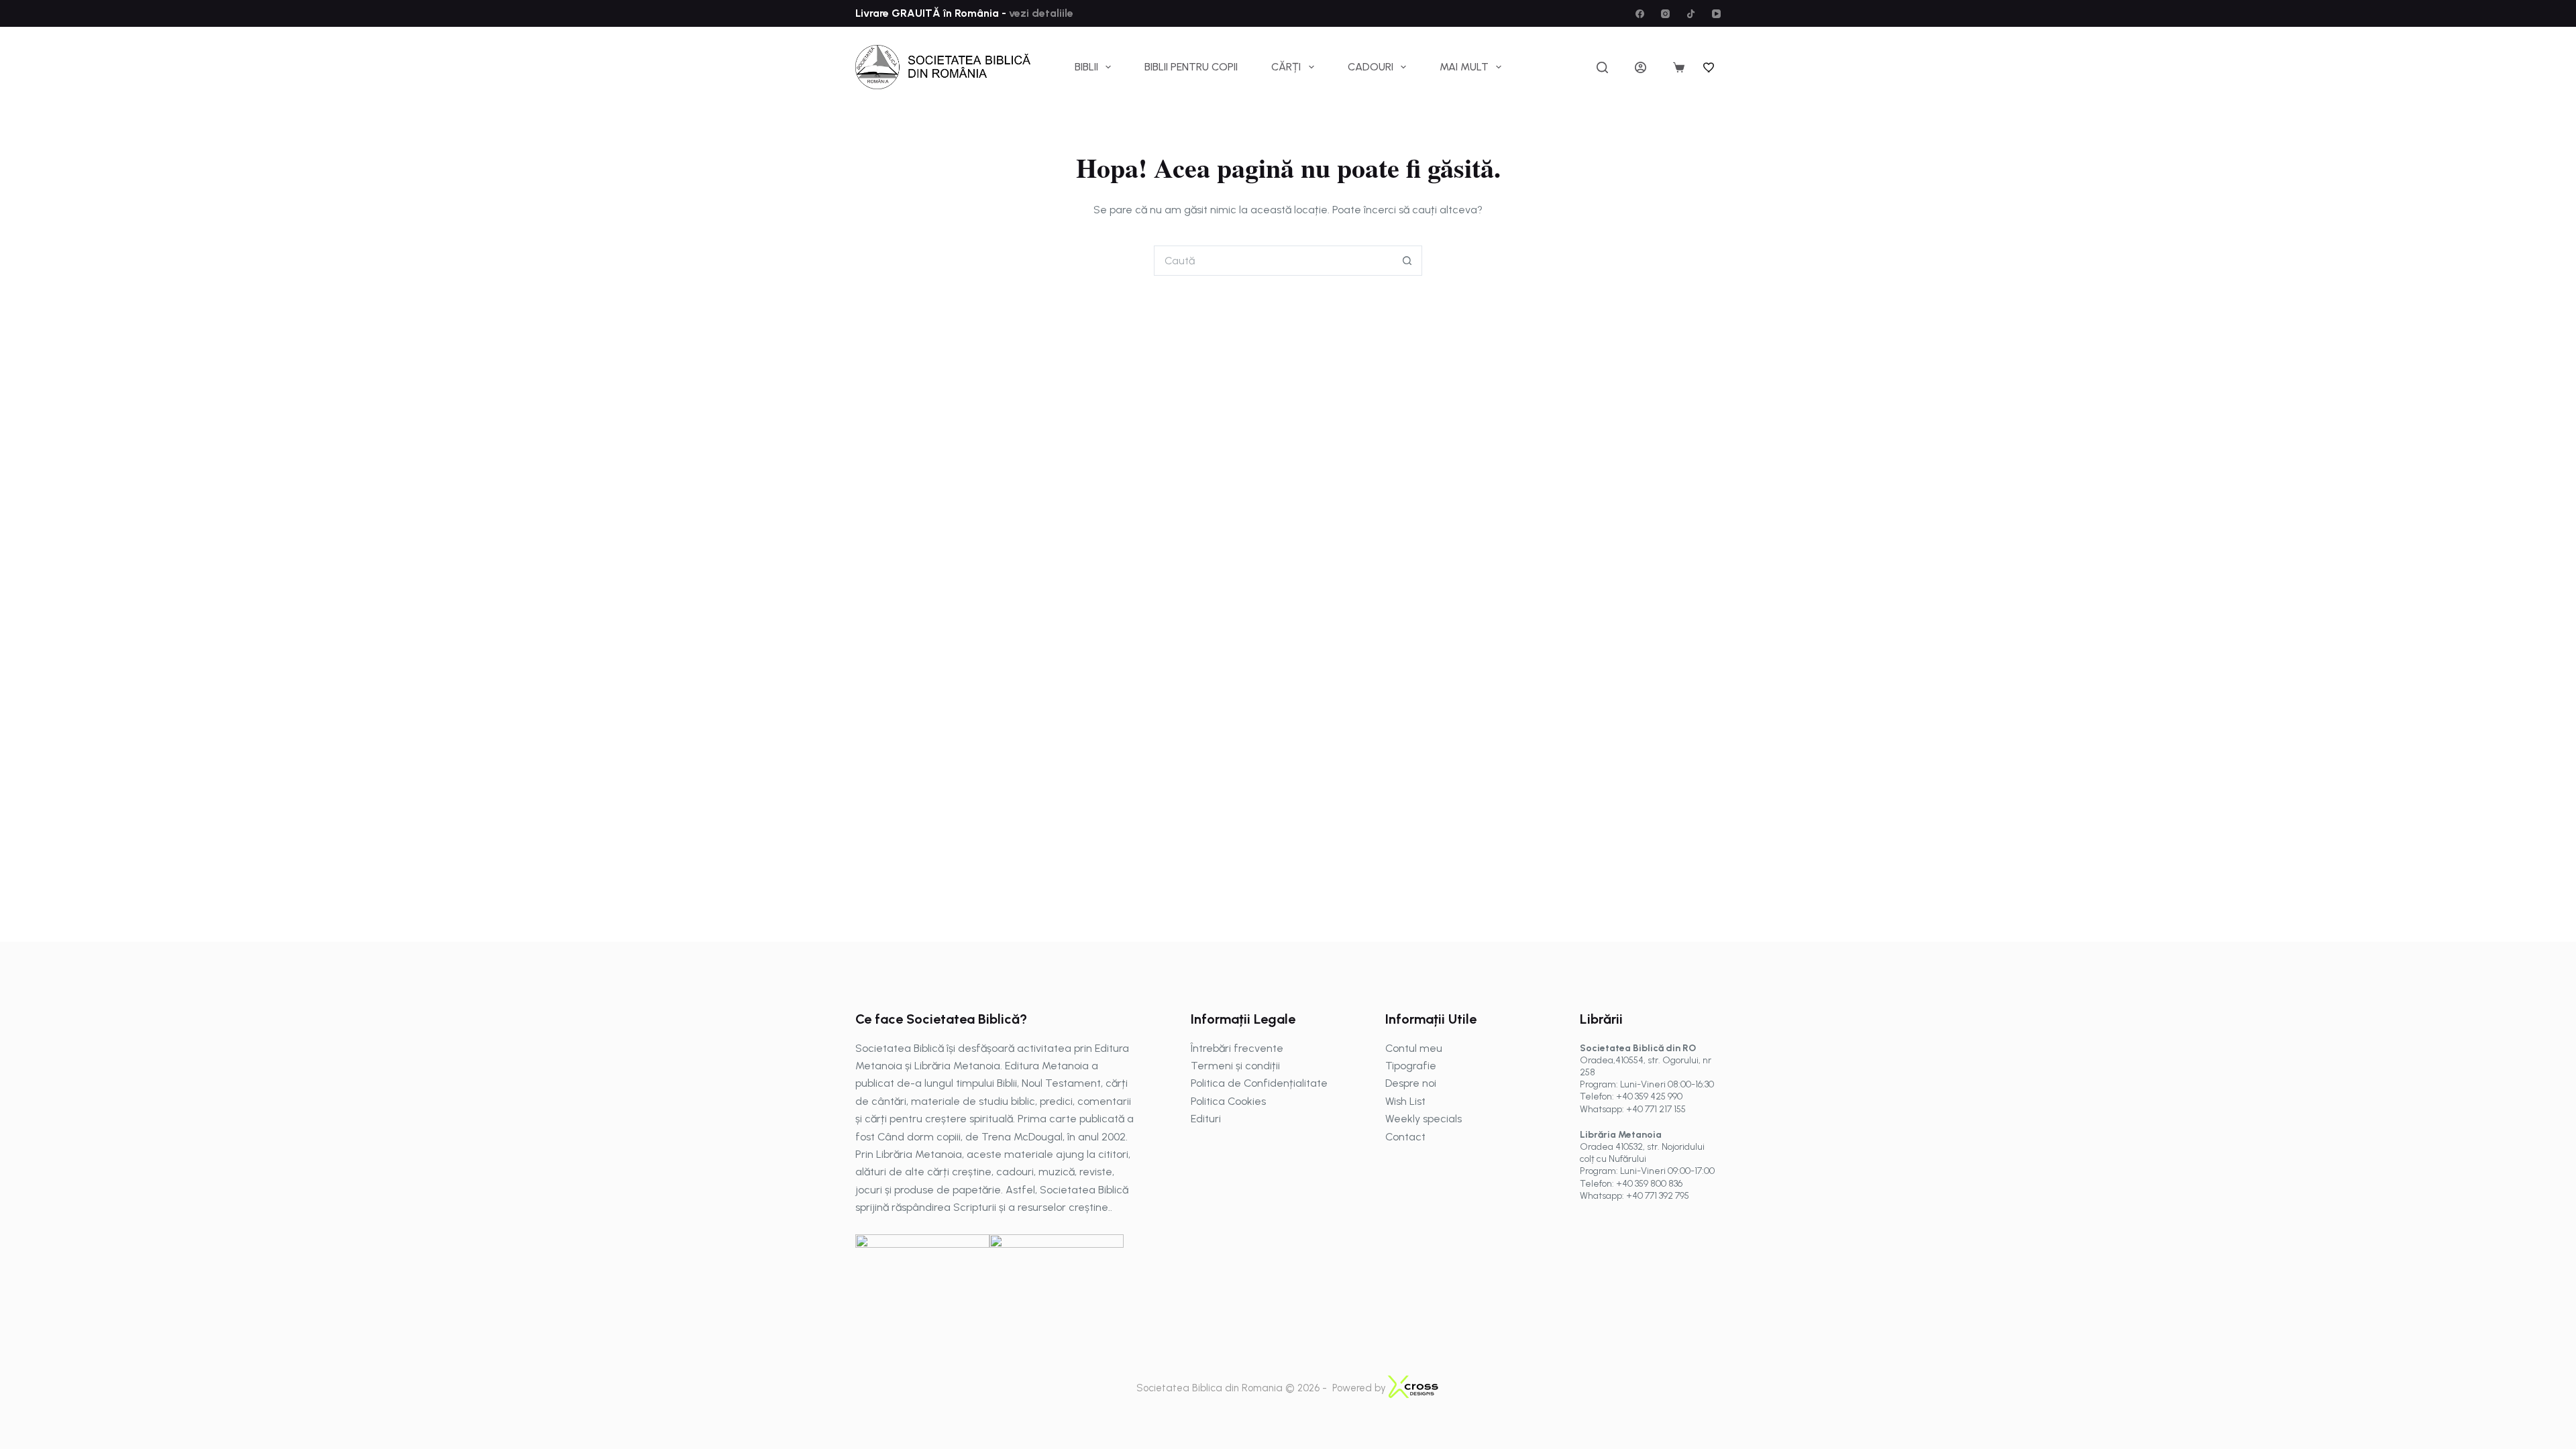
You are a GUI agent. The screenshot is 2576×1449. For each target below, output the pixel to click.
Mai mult (1464, 67)
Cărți (1286, 67)
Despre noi (1411, 1083)
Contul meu (1414, 1048)
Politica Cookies (1228, 1101)
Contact (1405, 1137)
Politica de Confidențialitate (1259, 1083)
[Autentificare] (1641, 67)
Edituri (1206, 1119)
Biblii (1086, 67)
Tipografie (1411, 1066)
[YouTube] (1716, 14)
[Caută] (1602, 67)
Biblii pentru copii (1191, 67)
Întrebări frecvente (1237, 1048)
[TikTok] (1691, 14)
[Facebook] (1640, 14)
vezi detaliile (1040, 13)
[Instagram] (1665, 14)
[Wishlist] (1709, 67)
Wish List (1405, 1101)
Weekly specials (1424, 1119)
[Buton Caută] (1407, 261)
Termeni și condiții (1235, 1066)
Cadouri (1371, 67)
